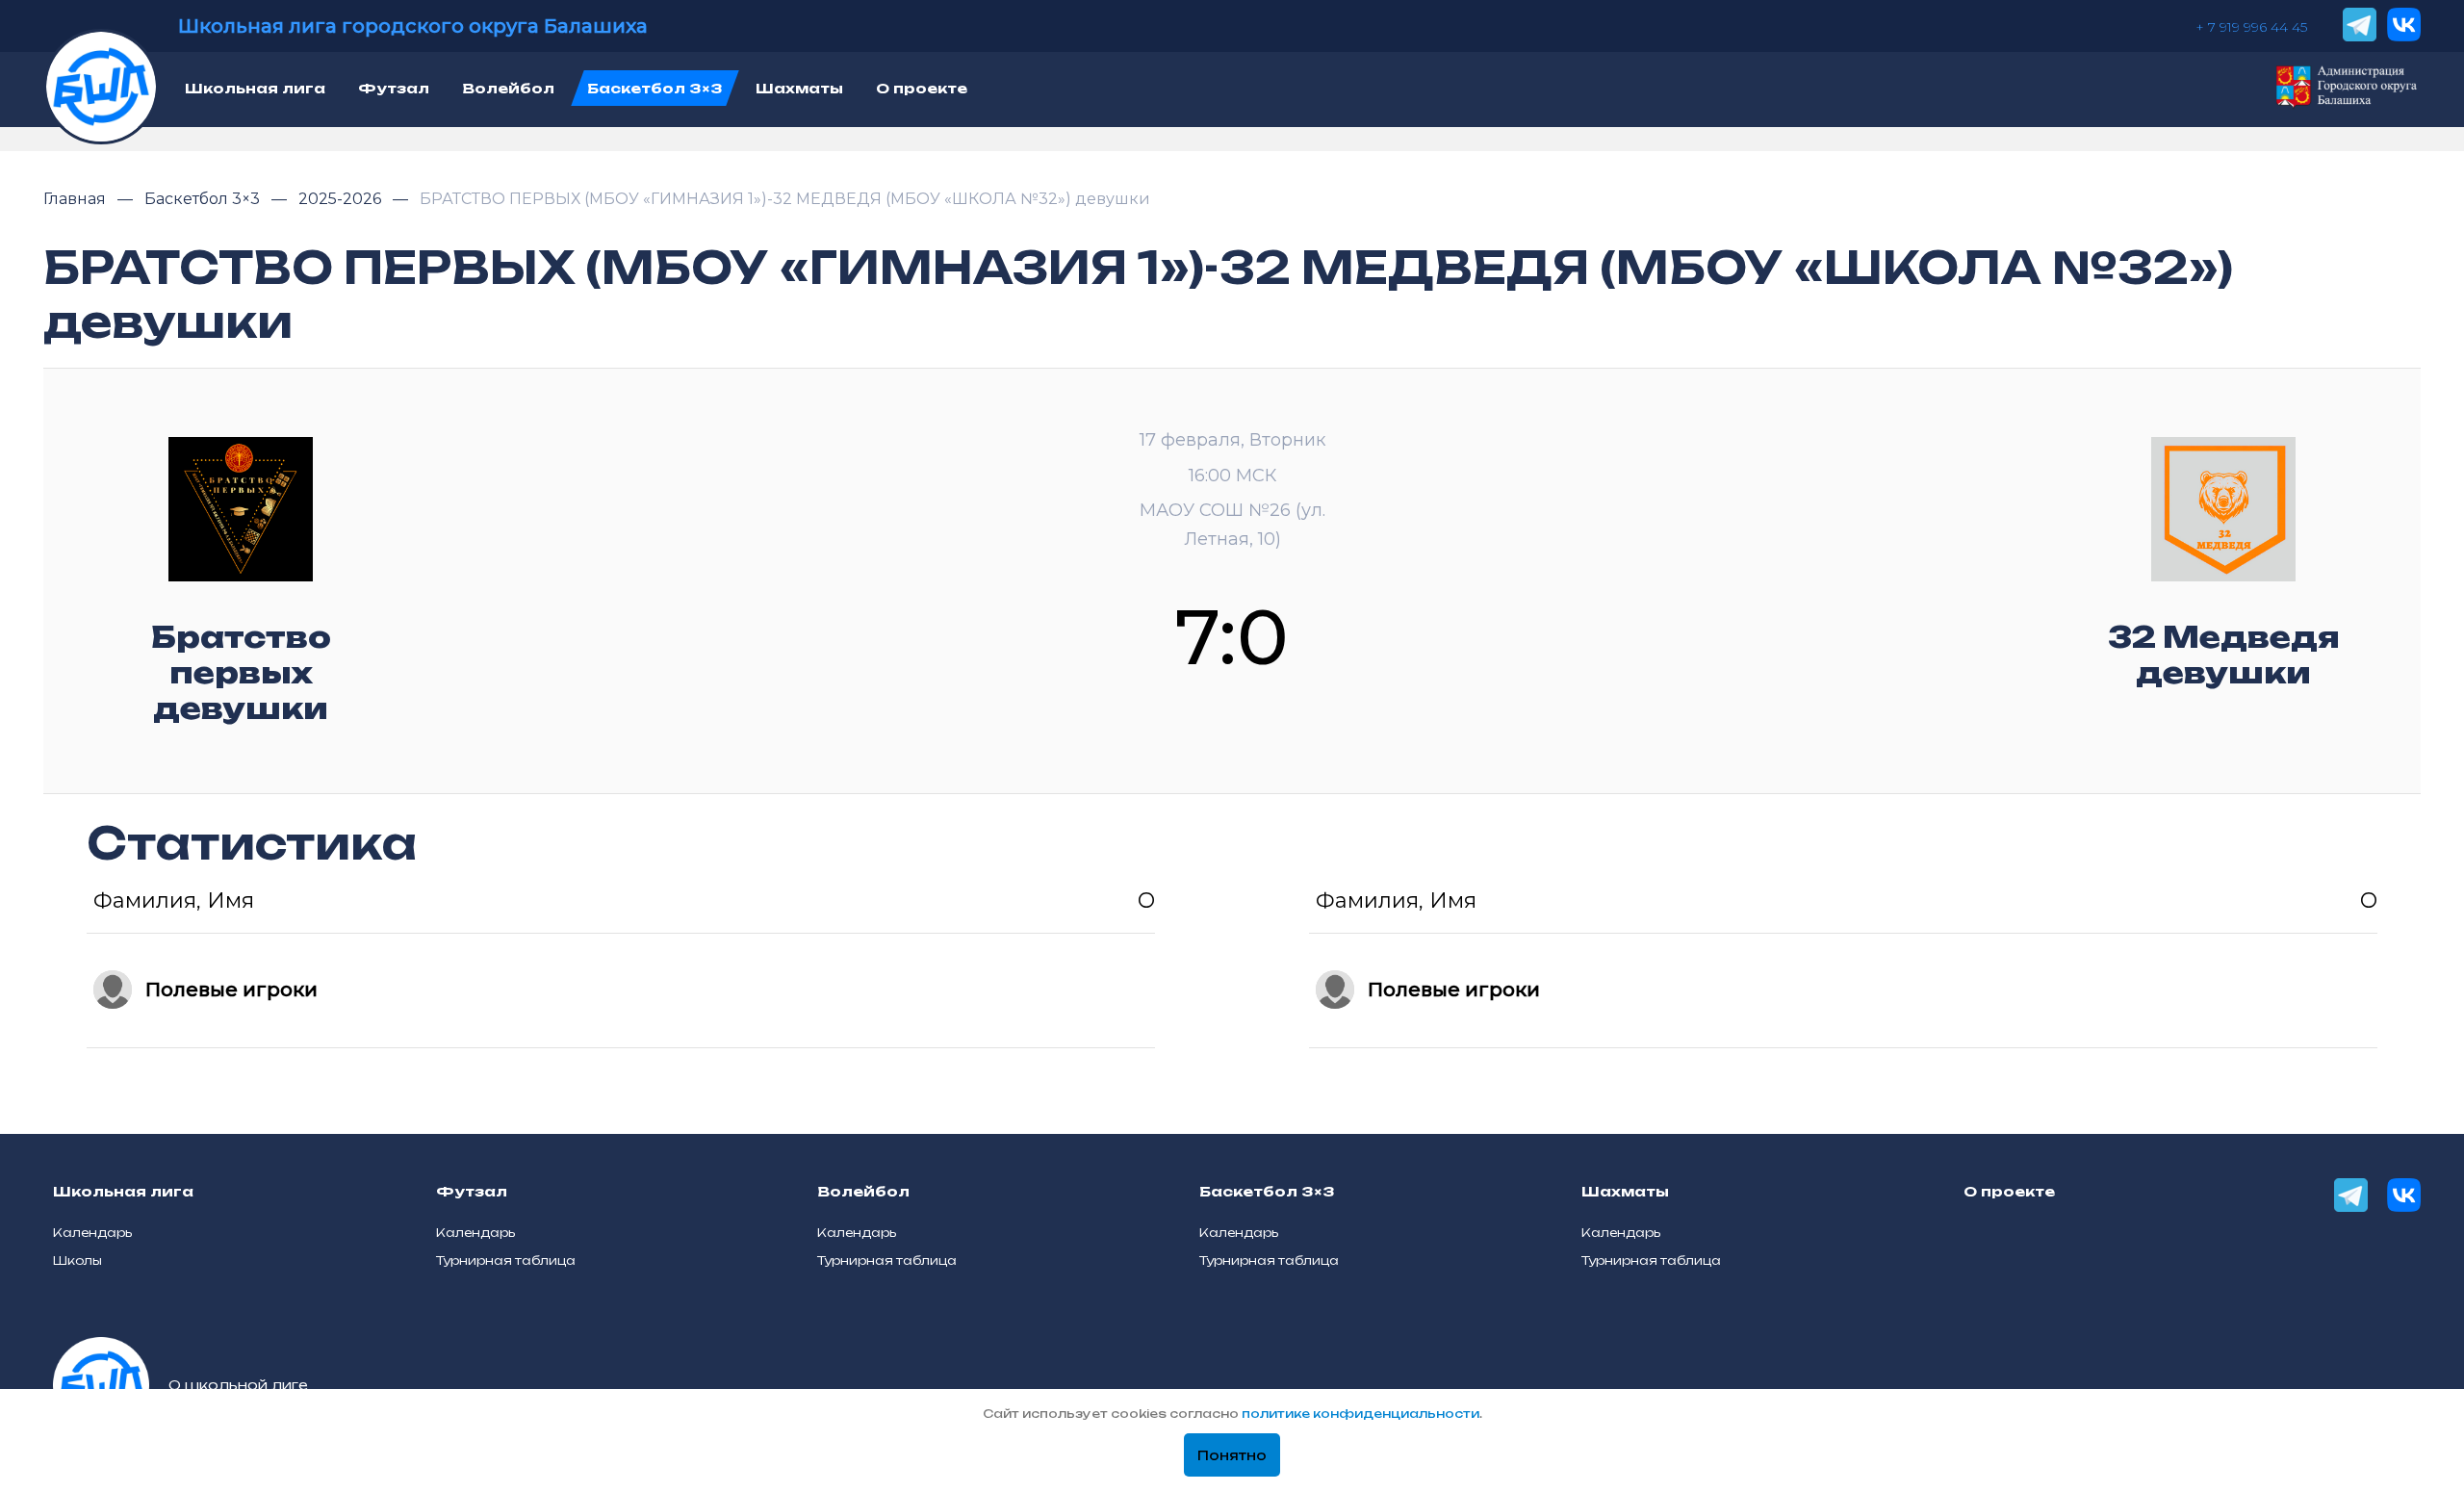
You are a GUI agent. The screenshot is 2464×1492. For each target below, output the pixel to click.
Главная (77, 199)
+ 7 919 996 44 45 (2251, 27)
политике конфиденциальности (1360, 1414)
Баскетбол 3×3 (204, 199)
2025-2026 (342, 199)
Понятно (1232, 1455)
